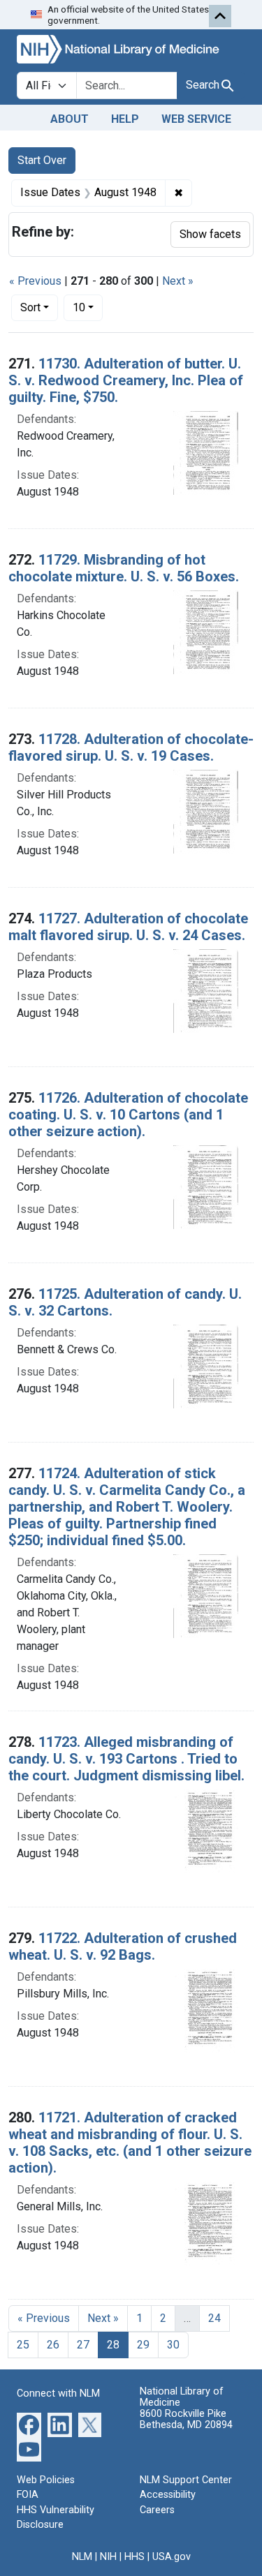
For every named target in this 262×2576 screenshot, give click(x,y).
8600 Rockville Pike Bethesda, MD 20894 (186, 2419)
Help (125, 119)
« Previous (35, 281)
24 (214, 2318)
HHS (134, 2557)
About (70, 119)
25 (23, 2345)
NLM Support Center (186, 2480)
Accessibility (168, 2495)
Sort (30, 307)
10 (88, 307)
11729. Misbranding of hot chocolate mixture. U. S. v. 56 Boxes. (124, 568)
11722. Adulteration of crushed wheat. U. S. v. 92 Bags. (123, 1946)
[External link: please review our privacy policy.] (29, 2424)
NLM (82, 2557)
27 (83, 2345)
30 (173, 2345)
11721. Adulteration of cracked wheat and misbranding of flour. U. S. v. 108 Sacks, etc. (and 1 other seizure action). (130, 2143)
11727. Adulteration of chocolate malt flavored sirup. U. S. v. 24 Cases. (128, 927)
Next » (178, 281)
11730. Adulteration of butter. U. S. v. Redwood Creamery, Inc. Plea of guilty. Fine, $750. (126, 380)
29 (143, 2345)
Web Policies (46, 2480)
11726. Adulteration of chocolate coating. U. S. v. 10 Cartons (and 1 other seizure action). (128, 1115)
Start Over (42, 160)
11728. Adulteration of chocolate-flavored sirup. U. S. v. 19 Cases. (131, 747)
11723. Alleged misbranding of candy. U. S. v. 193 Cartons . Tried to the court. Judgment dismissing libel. (126, 1759)
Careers (157, 2510)
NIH (108, 2557)
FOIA (28, 2495)
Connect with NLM (58, 2393)
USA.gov (172, 2557)
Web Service (196, 119)
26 (53, 2345)
